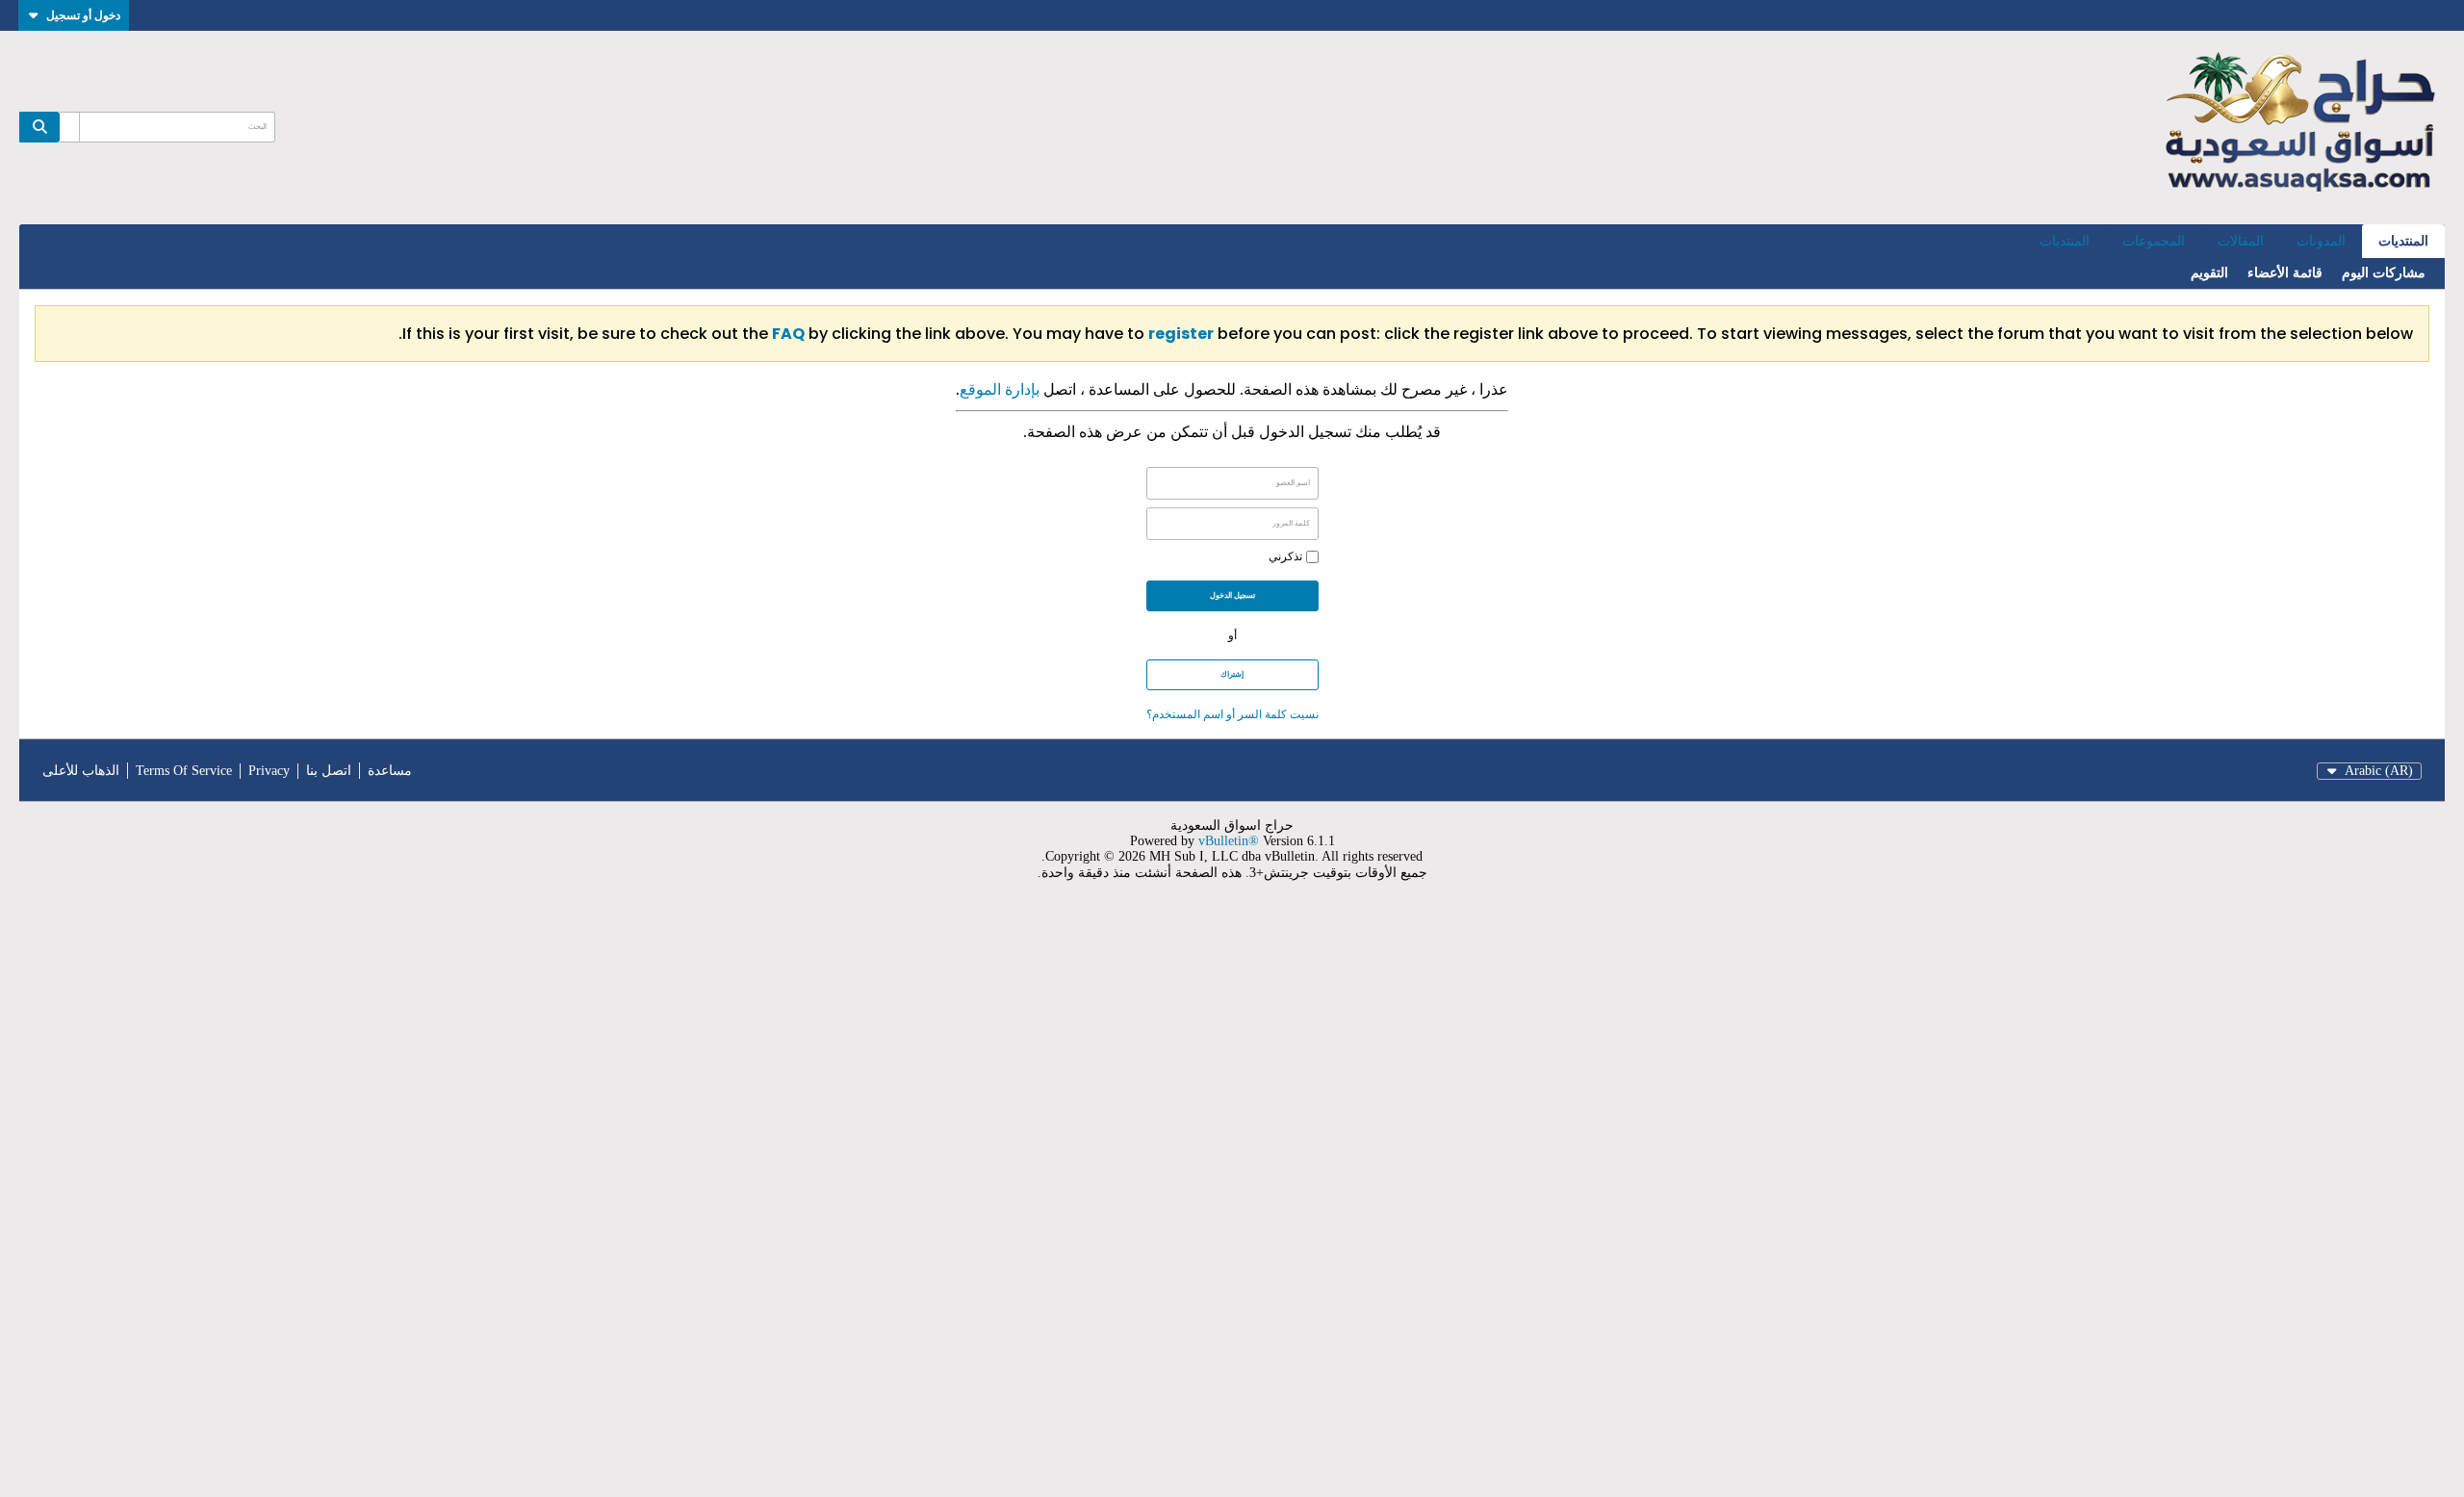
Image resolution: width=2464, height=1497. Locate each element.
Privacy (269, 771)
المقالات (2241, 241)
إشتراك (1232, 674)
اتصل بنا (329, 771)
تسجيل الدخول (1232, 595)
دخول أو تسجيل (83, 15)
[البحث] (39, 127)
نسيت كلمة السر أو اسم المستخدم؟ (1232, 714)
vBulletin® (1229, 841)
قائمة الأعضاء (2285, 273)
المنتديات (2403, 241)
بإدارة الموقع (1000, 389)
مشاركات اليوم (2384, 273)
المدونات (2321, 241)
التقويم (2209, 273)
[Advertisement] (1886, 1200)
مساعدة (390, 771)
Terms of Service (184, 771)
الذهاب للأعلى (81, 771)
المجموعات (2154, 241)
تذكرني (1285, 556)
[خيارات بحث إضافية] (69, 127)
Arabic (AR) (2379, 771)
